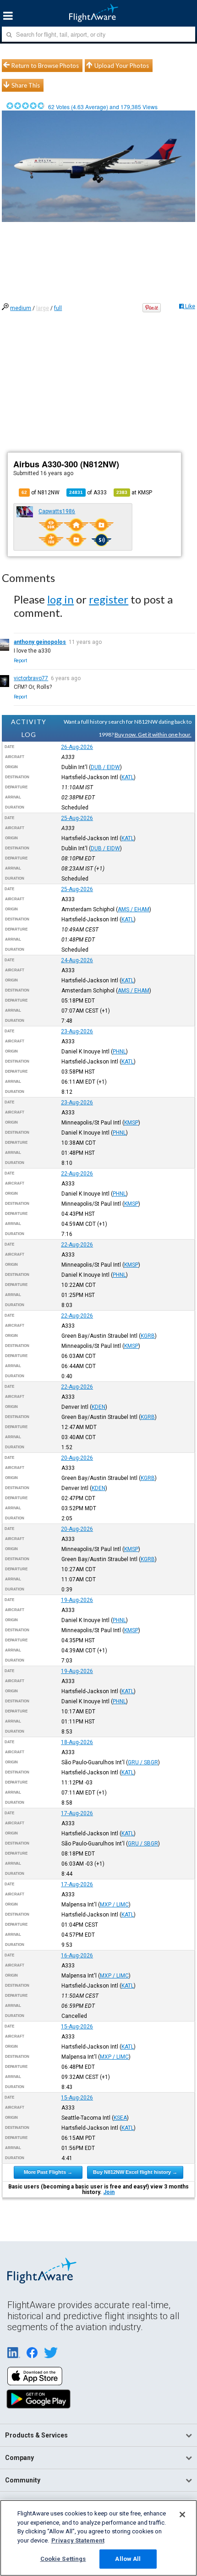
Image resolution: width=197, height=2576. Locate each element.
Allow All (128, 2559)
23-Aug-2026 (77, 1031)
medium (21, 308)
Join (109, 2192)
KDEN (98, 1407)
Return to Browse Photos (45, 66)
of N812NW (41, 493)
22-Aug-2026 (77, 1174)
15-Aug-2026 (77, 2027)
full (58, 308)
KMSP (131, 1123)
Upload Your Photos (122, 66)
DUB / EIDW (105, 767)
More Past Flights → (48, 2172)
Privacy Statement (78, 2540)
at (134, 493)
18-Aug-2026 (77, 1742)
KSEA (120, 2118)
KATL (128, 777)
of (88, 493)
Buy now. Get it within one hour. (153, 734)
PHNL (119, 1052)
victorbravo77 (31, 678)
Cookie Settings (63, 2559)
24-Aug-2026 (77, 960)
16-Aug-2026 (77, 1956)
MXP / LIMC (114, 1905)
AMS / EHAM (134, 909)
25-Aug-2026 (77, 818)
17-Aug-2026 (77, 1813)
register (109, 599)
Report (20, 661)
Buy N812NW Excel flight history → (135, 2172)
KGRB (148, 1336)
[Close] (182, 2515)
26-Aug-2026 (77, 747)
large (43, 308)
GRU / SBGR (143, 1762)
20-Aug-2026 (77, 1458)
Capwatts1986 (57, 511)
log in (60, 599)
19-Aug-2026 (77, 1600)
